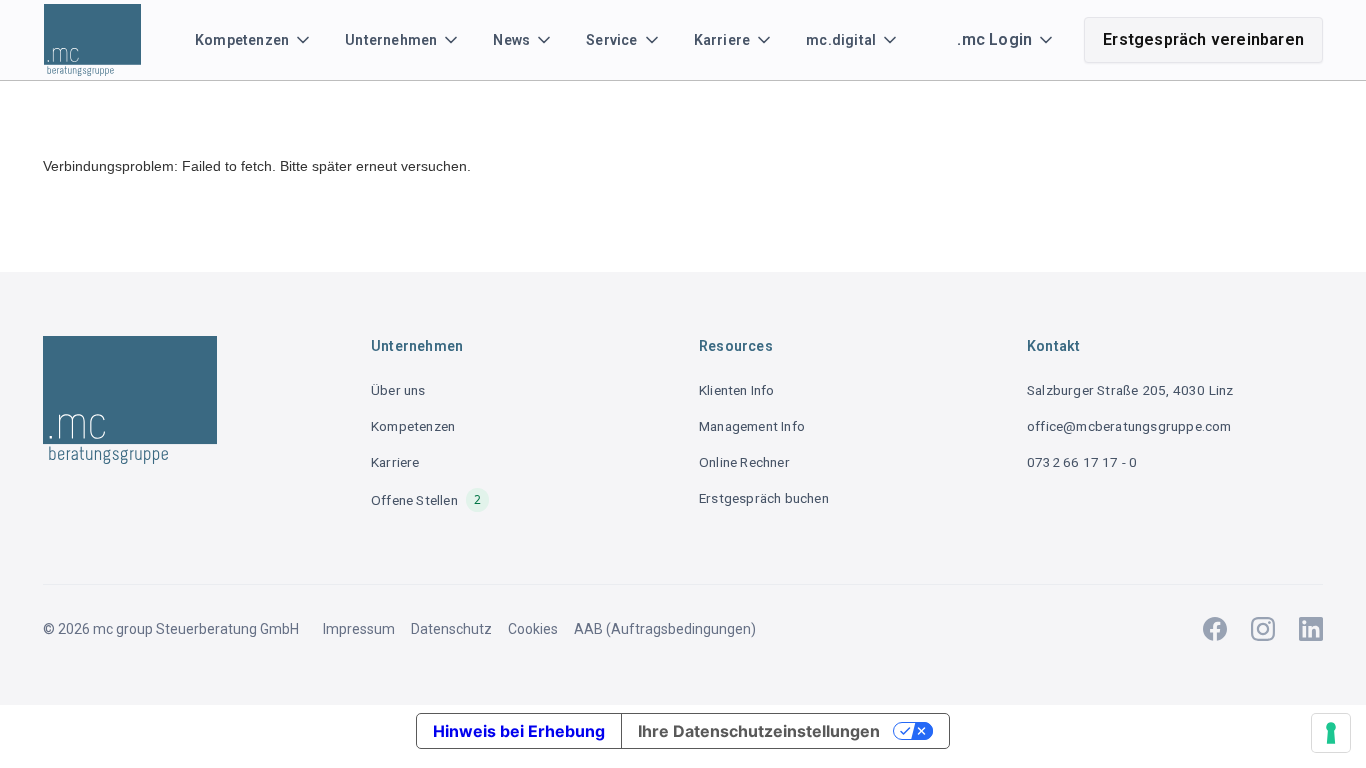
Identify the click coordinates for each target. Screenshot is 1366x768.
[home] (99, 40)
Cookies (533, 629)
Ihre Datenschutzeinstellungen (759, 731)
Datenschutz (451, 629)
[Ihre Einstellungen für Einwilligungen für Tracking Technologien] (1331, 733)
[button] (254, 40)
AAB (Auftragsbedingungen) (665, 629)
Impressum (359, 629)
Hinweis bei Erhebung (519, 731)
